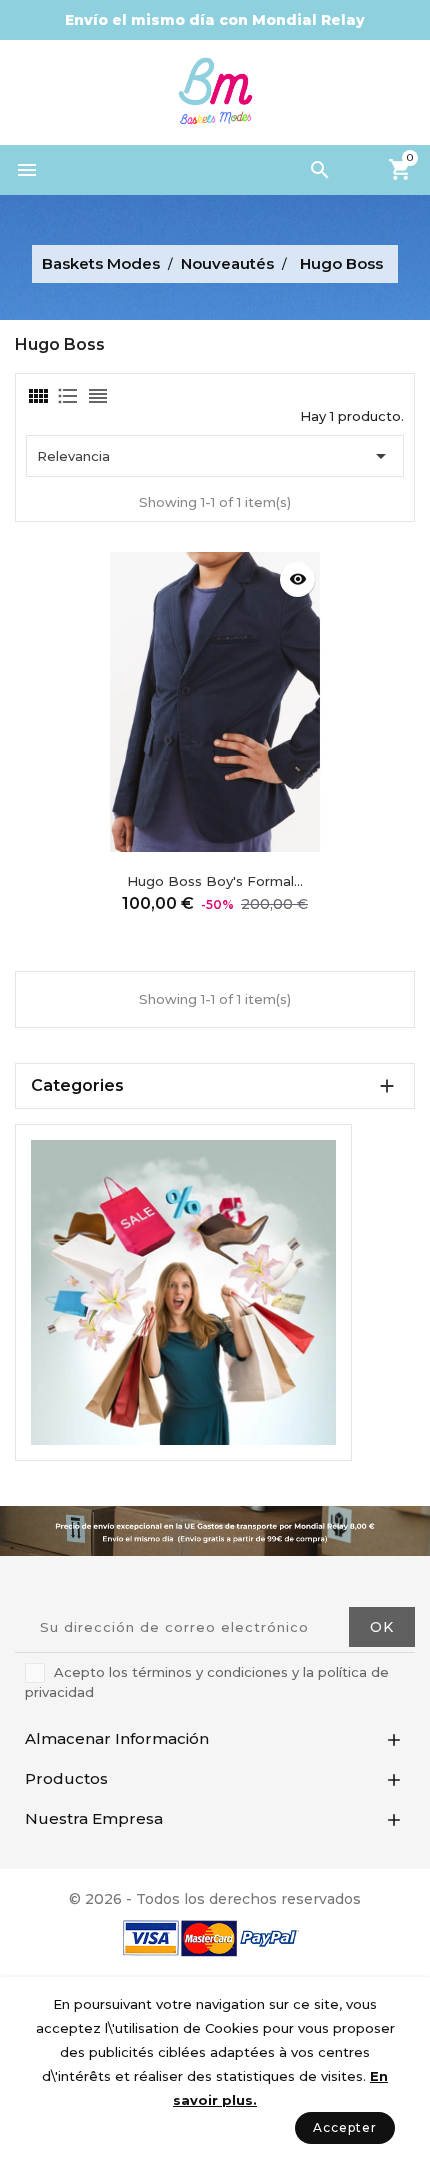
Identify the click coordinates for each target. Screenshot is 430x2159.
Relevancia (215, 456)
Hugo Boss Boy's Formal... (215, 881)
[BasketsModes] (183, 1291)
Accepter (345, 2127)
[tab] (37, 396)
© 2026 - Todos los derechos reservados (215, 1899)
